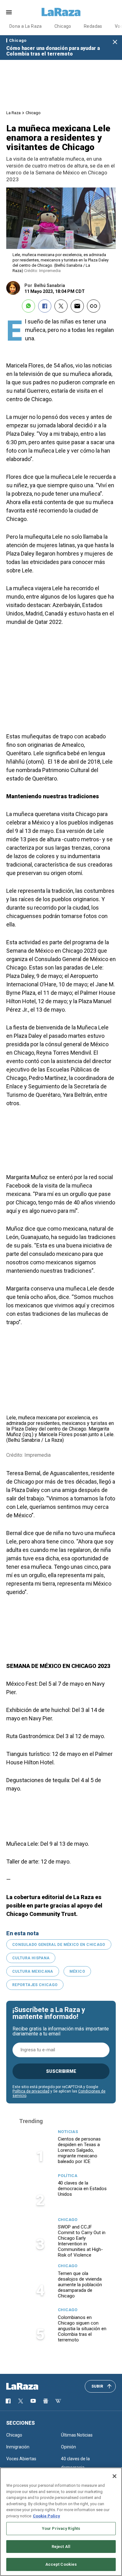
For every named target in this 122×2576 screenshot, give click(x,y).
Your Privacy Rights (61, 2528)
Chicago (63, 26)
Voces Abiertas (21, 2459)
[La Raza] (61, 12)
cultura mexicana (33, 1971)
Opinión (69, 2447)
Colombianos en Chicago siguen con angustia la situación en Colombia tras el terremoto (82, 2329)
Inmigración (18, 2447)
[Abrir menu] (9, 12)
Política (68, 2176)
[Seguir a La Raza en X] (21, 2401)
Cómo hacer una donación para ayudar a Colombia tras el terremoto (53, 51)
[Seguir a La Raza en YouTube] (33, 2401)
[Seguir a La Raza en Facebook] (8, 2401)
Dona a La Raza (26, 26)
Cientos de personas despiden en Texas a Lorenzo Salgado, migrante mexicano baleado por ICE (79, 2150)
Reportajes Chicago (35, 1985)
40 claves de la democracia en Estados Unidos (82, 2189)
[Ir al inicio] (31, 2386)
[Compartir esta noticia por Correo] (77, 306)
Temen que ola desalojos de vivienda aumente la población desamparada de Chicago (80, 2285)
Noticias (68, 2132)
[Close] (114, 2476)
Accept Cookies (61, 2564)
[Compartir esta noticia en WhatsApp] (28, 306)
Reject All (61, 2547)
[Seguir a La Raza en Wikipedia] (58, 2401)
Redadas (93, 26)
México (77, 1971)
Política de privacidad (31, 2091)
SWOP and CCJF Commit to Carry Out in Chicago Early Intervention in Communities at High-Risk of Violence (82, 2241)
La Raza (13, 113)
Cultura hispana (31, 1958)
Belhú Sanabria (50, 285)
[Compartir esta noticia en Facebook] (45, 306)
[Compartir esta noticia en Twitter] (61, 306)
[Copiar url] (94, 306)
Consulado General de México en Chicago (59, 1945)
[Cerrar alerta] (115, 42)
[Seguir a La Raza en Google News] (46, 2401)
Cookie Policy (46, 2516)
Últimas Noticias (77, 2435)
